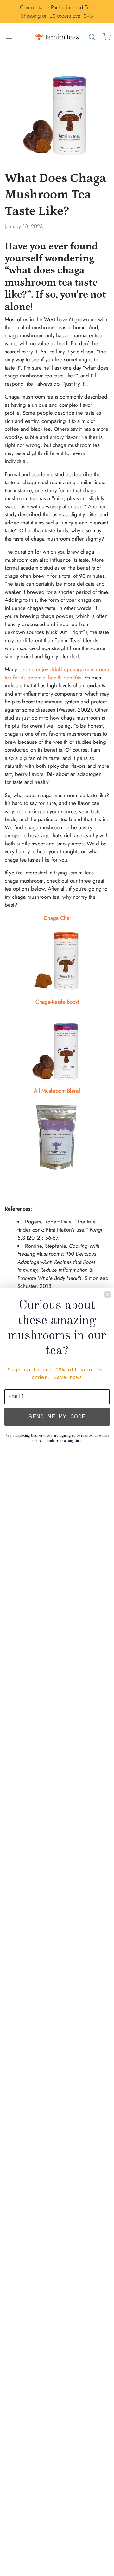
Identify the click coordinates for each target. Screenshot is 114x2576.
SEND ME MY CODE (57, 1417)
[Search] (92, 37)
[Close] (108, 1294)
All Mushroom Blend (57, 1091)
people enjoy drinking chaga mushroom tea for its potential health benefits (57, 673)
